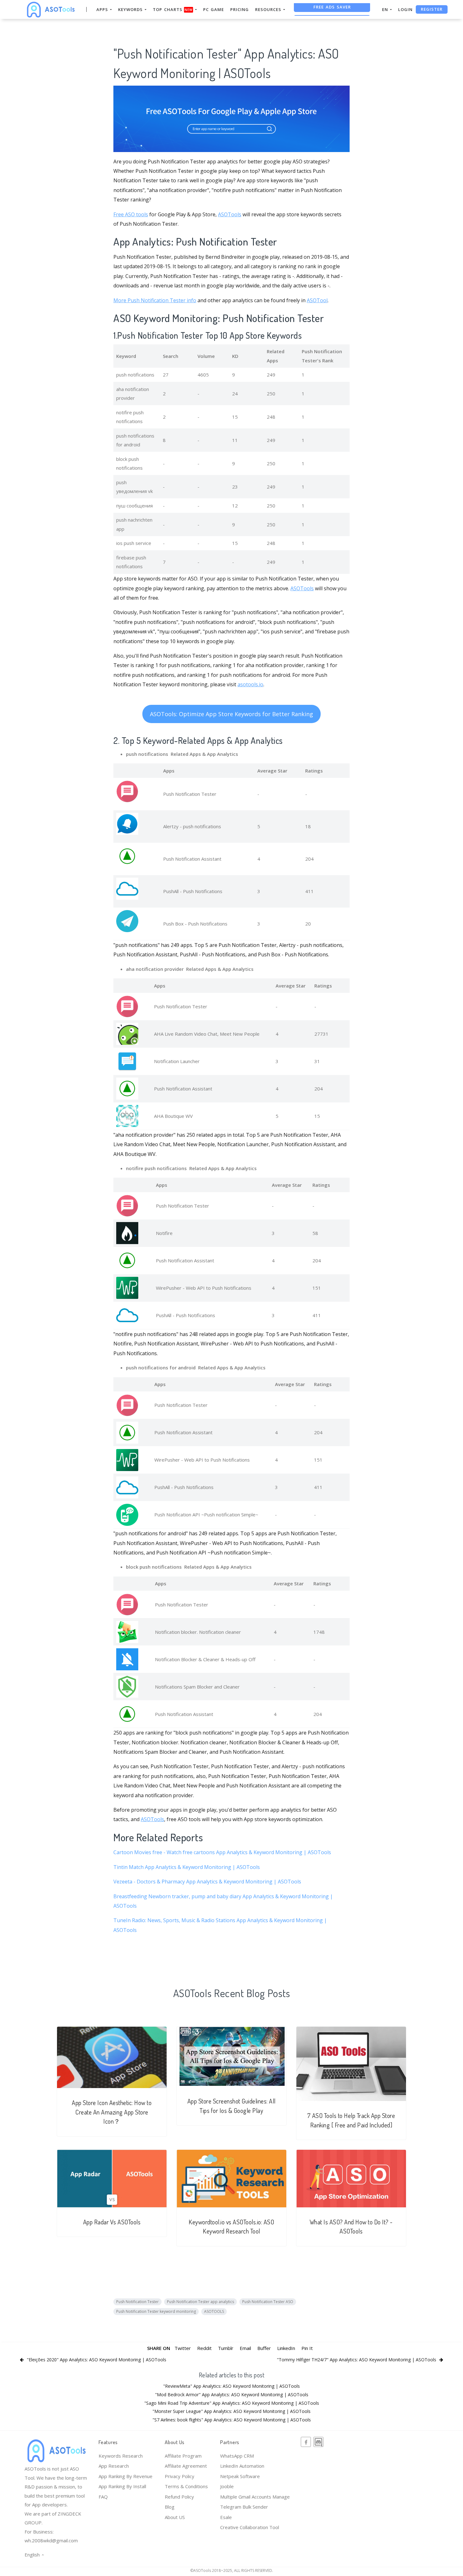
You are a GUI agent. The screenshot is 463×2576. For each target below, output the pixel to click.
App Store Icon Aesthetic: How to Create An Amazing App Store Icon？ (112, 2112)
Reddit (204, 2348)
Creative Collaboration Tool (250, 2527)
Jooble (227, 2486)
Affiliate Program (183, 2456)
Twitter (183, 2348)
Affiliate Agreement (186, 2466)
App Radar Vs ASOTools (112, 2222)
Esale (226, 2517)
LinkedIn (286, 2348)
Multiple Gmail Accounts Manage (255, 2497)
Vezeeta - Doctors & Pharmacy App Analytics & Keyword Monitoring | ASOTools (207, 1882)
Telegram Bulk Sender (244, 2507)
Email (245, 2348)
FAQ (103, 2497)
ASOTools (230, 214)
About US (175, 2517)
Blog (170, 2507)
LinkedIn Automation (242, 2466)
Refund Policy (179, 2497)
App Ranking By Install (122, 2486)
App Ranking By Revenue (126, 2476)
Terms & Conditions (186, 2486)
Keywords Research (121, 2456)
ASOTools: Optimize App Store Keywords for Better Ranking (231, 714)
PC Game (214, 9)
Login (405, 9)
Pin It (307, 2348)
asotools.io (250, 684)
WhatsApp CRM (237, 2456)
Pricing (240, 9)
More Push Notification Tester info (155, 300)
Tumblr (226, 2348)
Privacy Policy (180, 2476)
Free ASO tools (131, 214)
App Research (114, 2466)
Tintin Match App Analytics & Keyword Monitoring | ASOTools (187, 1867)
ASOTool (317, 300)
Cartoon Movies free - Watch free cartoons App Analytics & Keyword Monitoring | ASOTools (222, 1852)
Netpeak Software (240, 2476)
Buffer (264, 2348)
